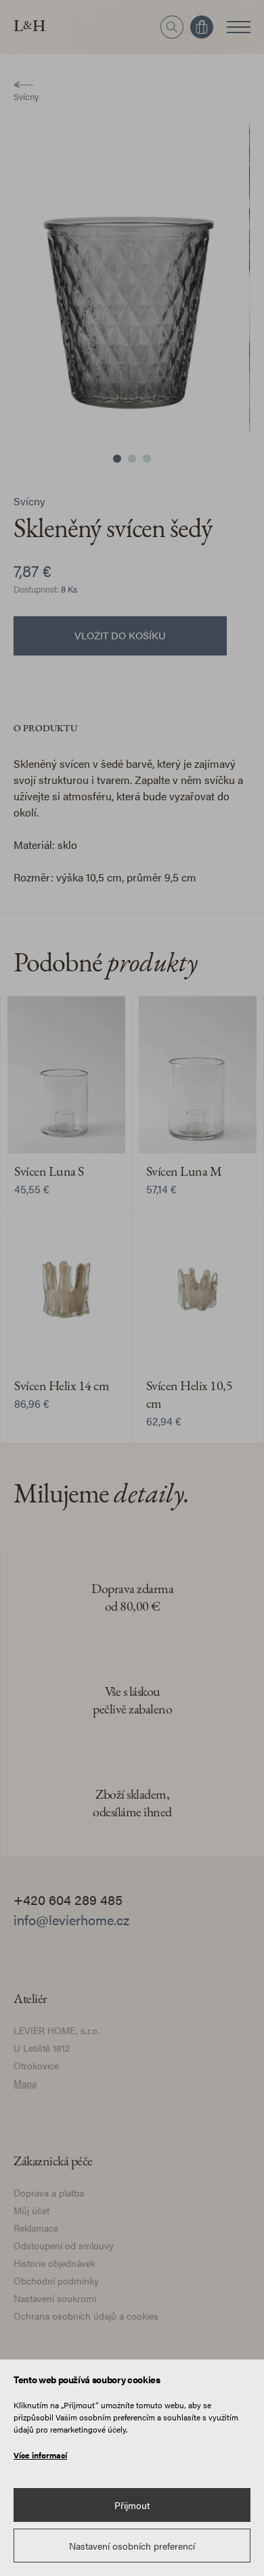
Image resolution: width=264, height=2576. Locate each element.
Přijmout (132, 2505)
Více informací (40, 2455)
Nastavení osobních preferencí (132, 2546)
